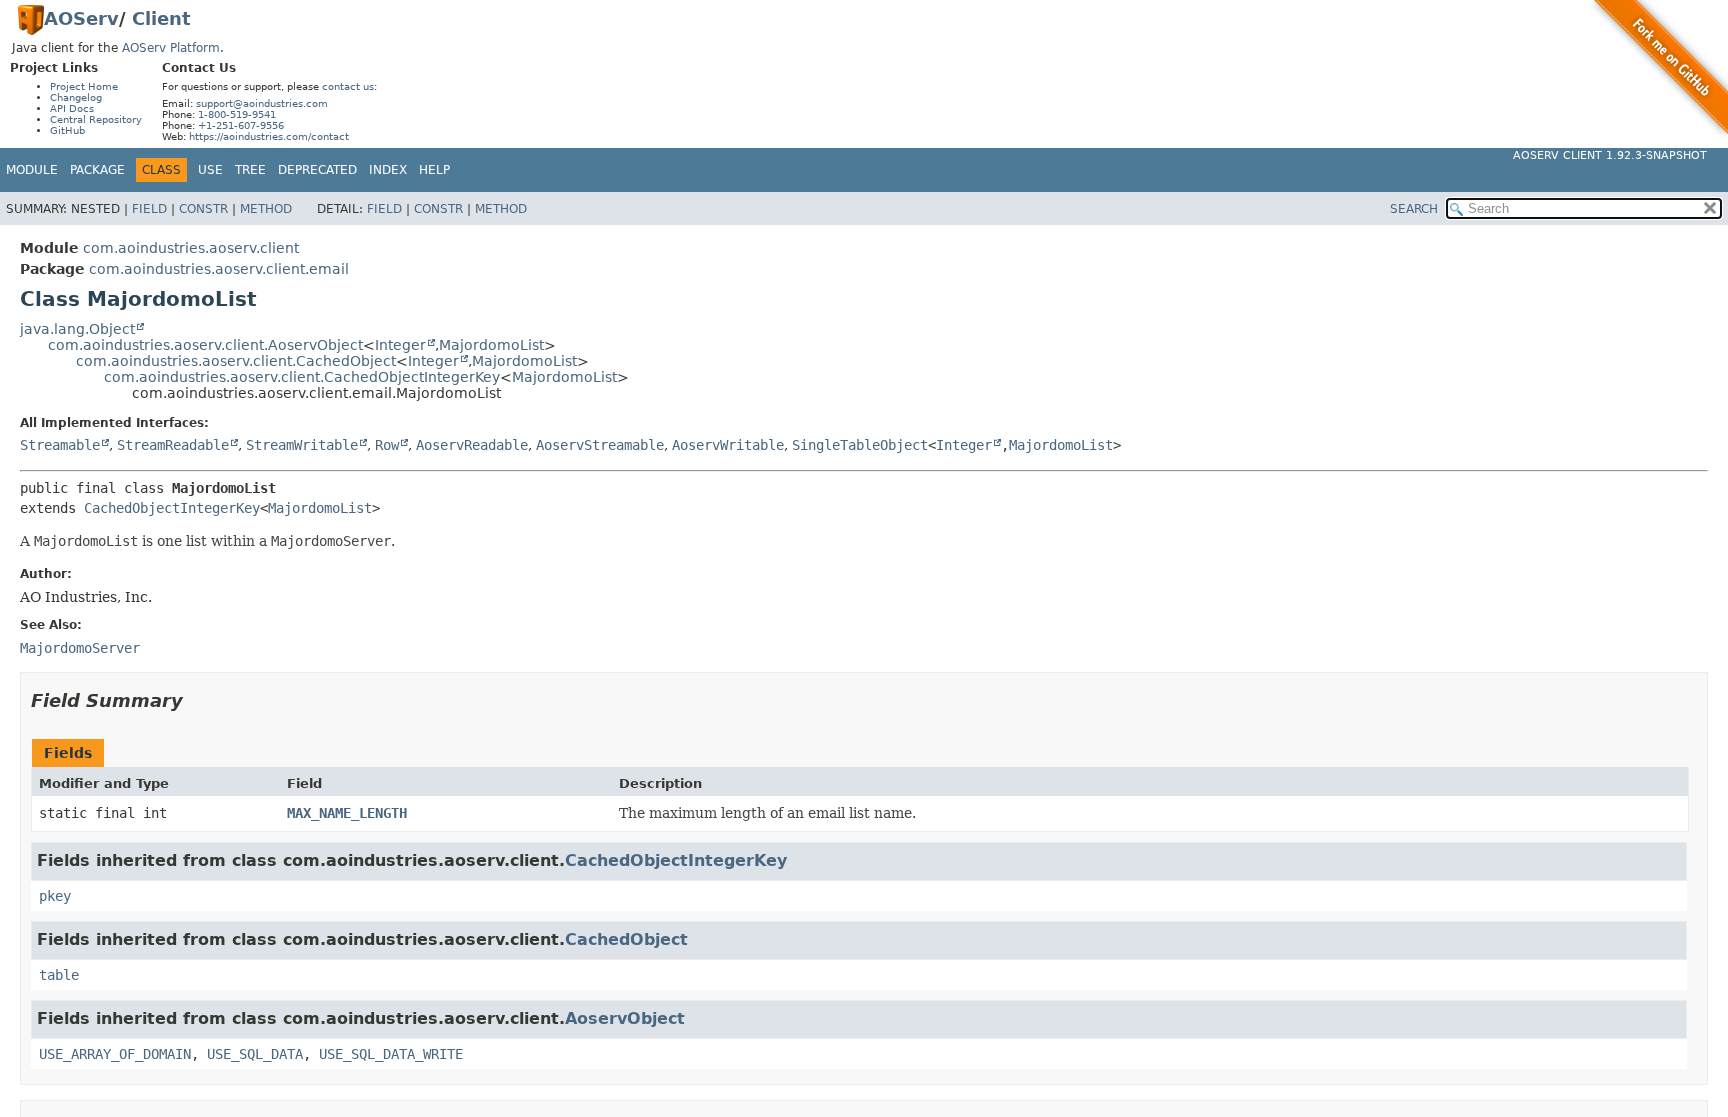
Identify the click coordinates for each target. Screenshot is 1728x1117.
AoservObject (625, 1018)
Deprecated (317, 170)
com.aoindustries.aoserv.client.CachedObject (236, 361)
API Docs (72, 108)
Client (161, 18)
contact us (348, 86)
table (59, 975)
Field (149, 209)
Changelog (76, 97)
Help (434, 170)
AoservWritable (728, 445)
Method (266, 209)
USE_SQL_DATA (255, 1054)
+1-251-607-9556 (241, 125)
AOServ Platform (171, 48)
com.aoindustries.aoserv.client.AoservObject (205, 345)
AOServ (81, 18)
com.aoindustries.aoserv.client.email (219, 269)
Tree (250, 170)
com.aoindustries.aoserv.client (191, 248)
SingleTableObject (860, 445)
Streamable (60, 445)
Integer (400, 345)
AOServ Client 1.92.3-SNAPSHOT (1610, 155)
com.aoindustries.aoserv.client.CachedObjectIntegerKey (302, 377)
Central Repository (96, 119)
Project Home (84, 86)
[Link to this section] (197, 700)
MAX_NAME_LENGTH (347, 813)
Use (210, 170)
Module (32, 170)
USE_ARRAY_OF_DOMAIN (115, 1054)
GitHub (67, 130)
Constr (203, 209)
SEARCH (1414, 209)
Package (97, 170)
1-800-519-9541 (237, 114)
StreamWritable (302, 445)
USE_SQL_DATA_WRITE (391, 1054)
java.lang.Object (77, 329)
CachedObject (626, 939)
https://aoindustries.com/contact (269, 136)
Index (388, 170)
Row (387, 445)
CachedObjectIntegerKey (172, 508)
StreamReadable (173, 445)
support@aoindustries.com (262, 103)
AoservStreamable (600, 445)
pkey (55, 896)
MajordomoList (491, 345)
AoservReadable (472, 445)
